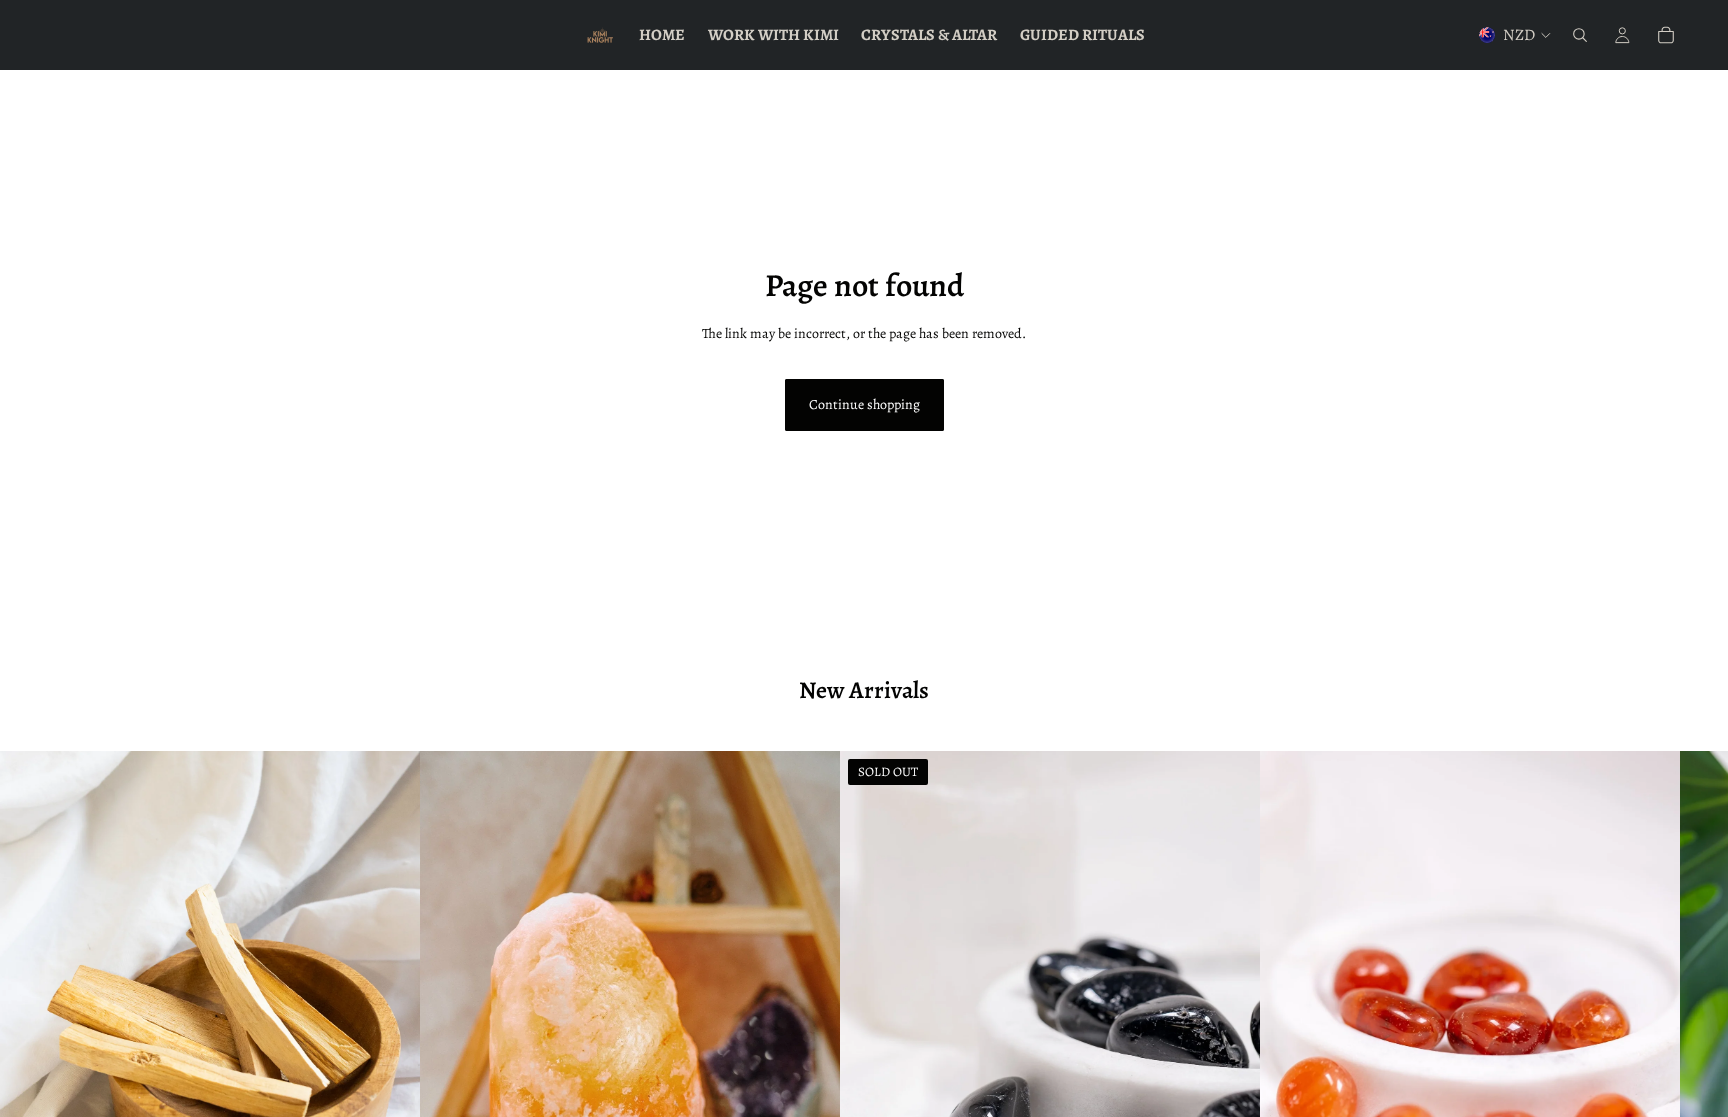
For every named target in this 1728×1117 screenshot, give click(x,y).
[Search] (1580, 35)
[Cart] (1666, 35)
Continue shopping (864, 404)
